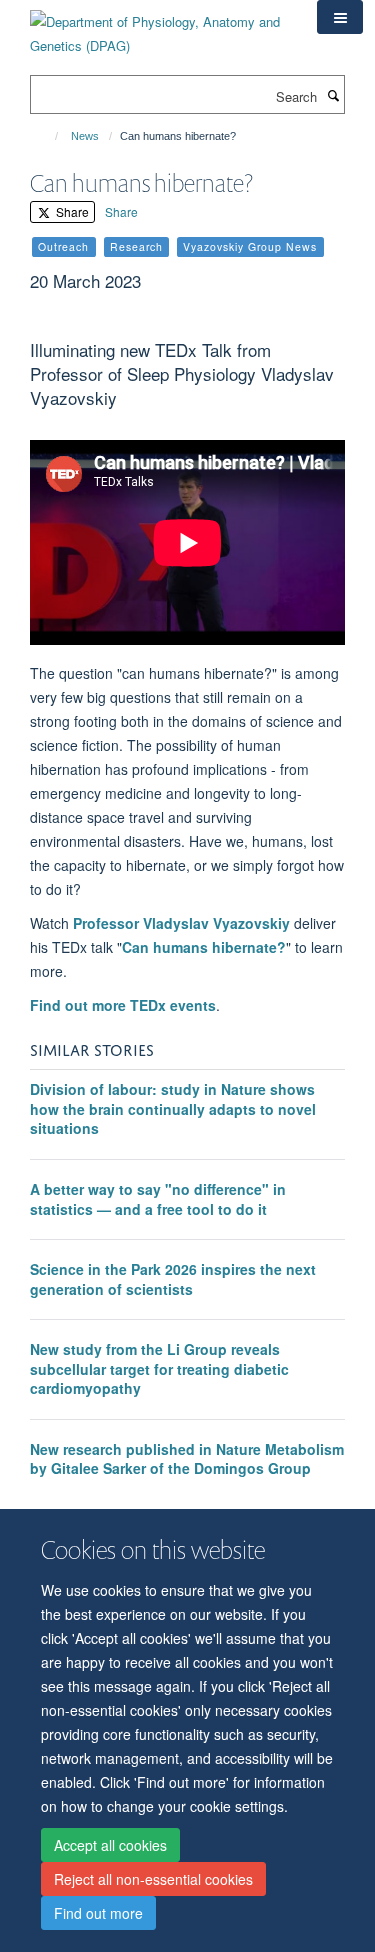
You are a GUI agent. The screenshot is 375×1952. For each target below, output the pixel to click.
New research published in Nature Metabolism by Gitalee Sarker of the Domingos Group (187, 1459)
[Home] (47, 136)
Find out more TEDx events (123, 1005)
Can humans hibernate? (204, 947)
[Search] (333, 95)
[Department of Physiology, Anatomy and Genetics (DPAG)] (158, 26)
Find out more (98, 1913)
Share (71, 211)
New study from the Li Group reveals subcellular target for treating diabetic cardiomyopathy (159, 1368)
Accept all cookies (110, 1845)
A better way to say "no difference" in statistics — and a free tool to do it (158, 1199)
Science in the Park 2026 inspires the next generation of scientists (173, 1279)
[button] (340, 17)
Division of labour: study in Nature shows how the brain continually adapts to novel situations (173, 1108)
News (85, 136)
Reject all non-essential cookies (153, 1879)
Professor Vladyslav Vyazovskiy (181, 923)
